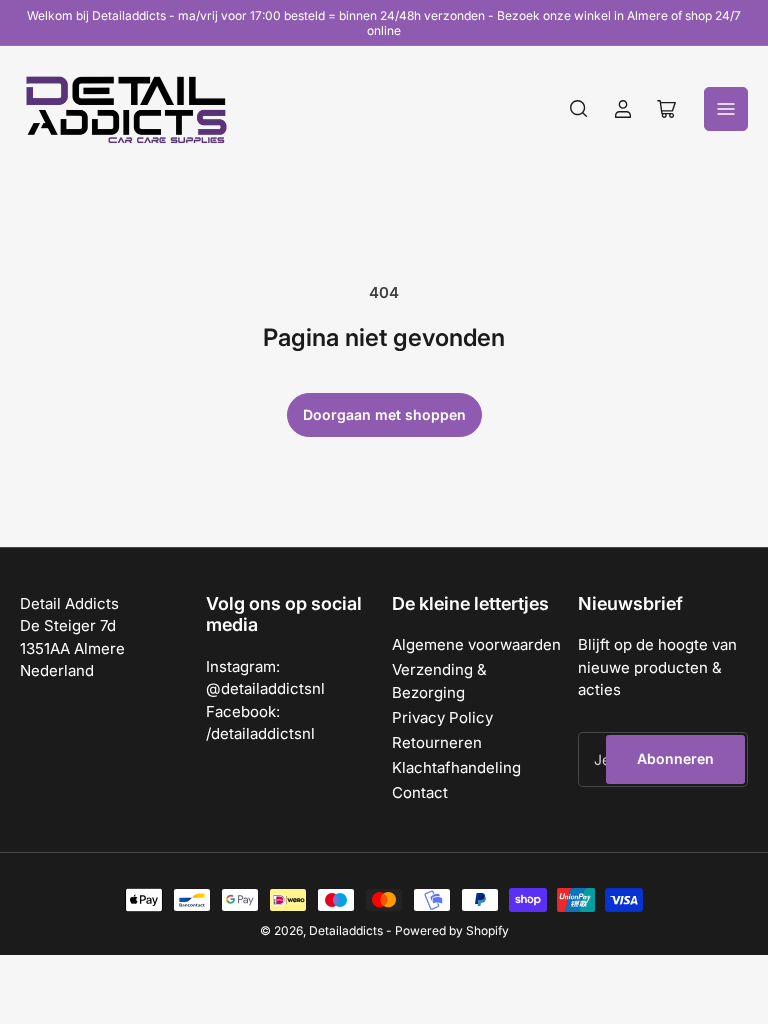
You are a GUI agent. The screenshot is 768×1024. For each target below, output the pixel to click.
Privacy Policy (442, 717)
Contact (420, 792)
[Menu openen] (726, 109)
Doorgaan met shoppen (384, 414)
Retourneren (437, 742)
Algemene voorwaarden (476, 644)
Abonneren (675, 758)
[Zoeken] (579, 109)
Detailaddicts (346, 930)
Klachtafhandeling (456, 767)
